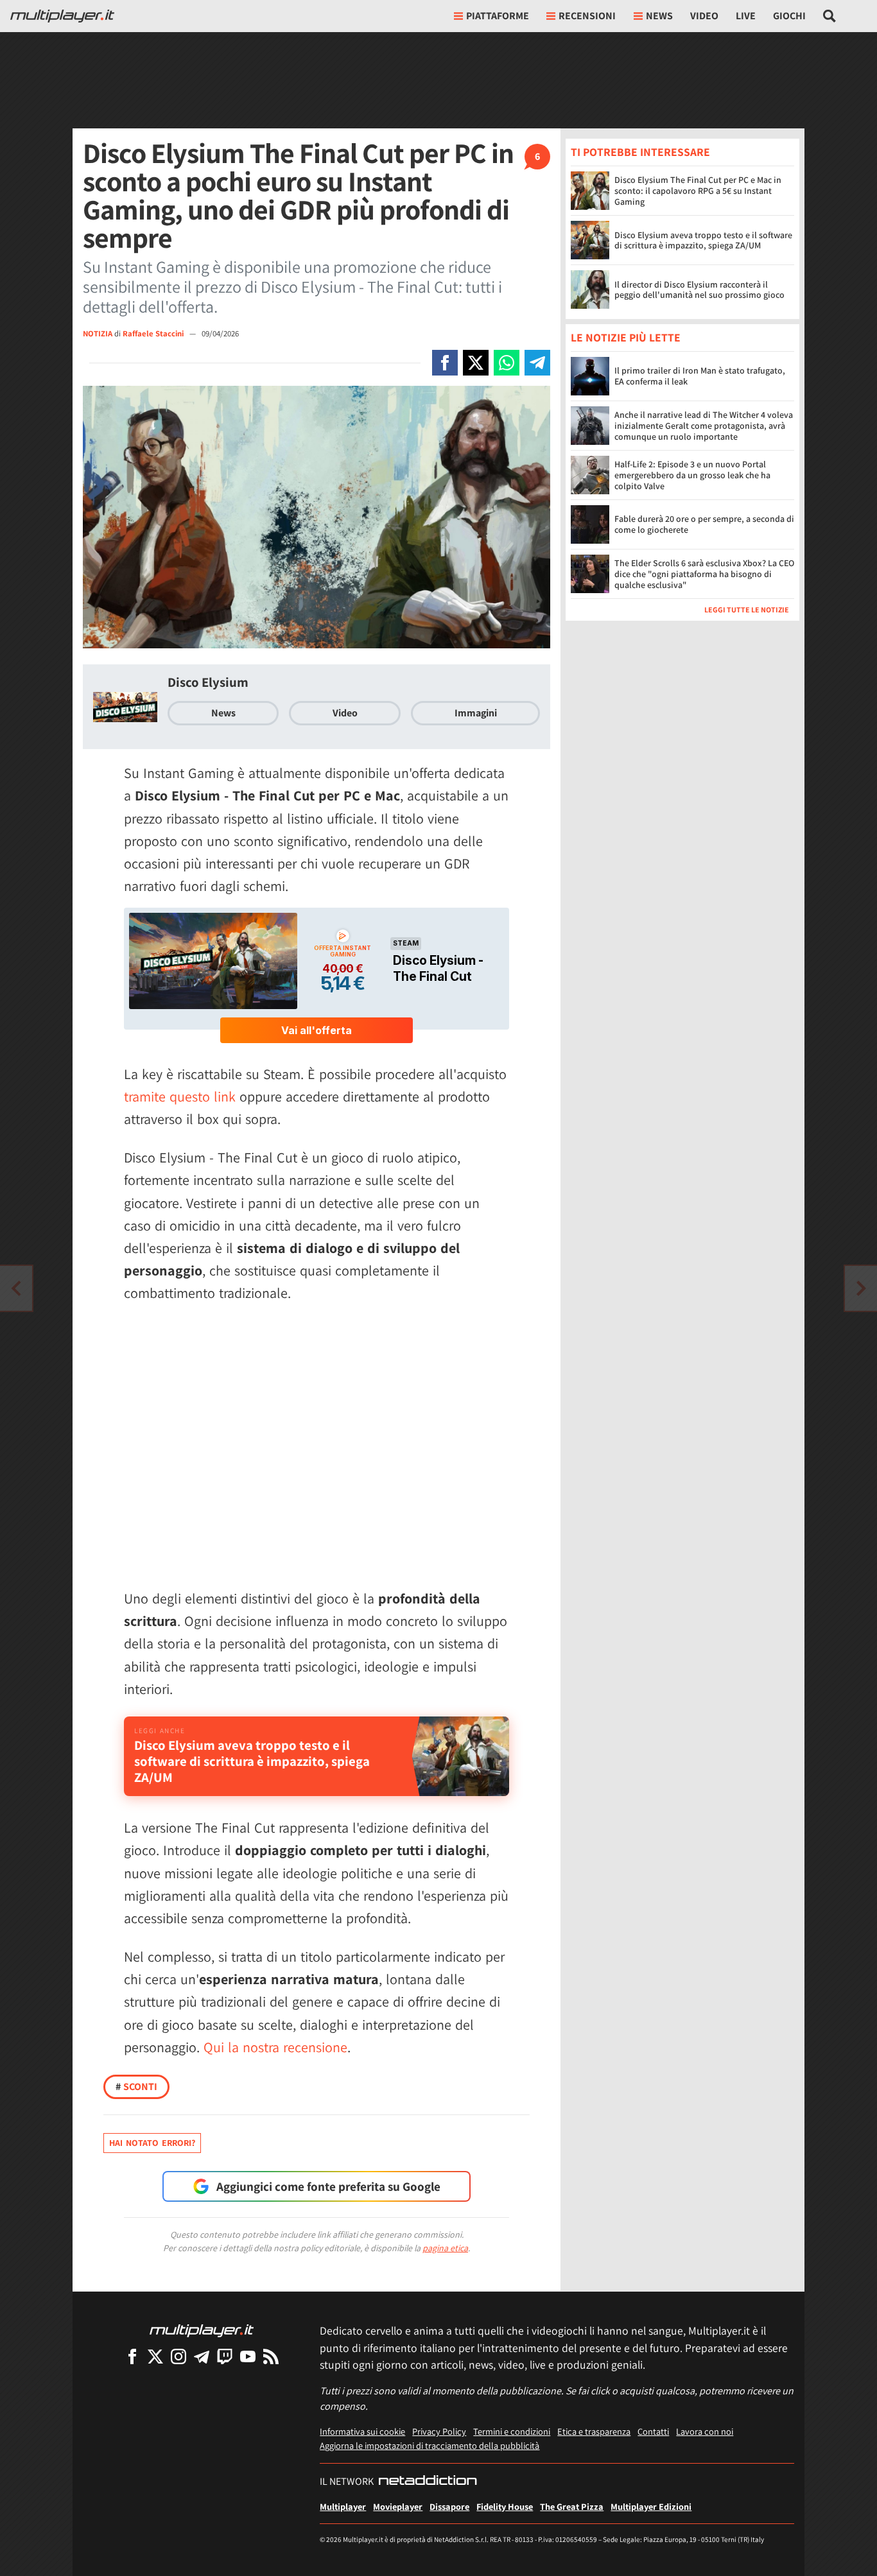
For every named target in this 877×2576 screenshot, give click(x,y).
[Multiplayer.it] (62, 16)
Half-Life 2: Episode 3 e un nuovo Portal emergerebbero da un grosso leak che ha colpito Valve (692, 476)
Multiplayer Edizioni (651, 2506)
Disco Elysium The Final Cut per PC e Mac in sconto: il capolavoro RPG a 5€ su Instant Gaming (698, 191)
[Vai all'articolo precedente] (861, 1288)
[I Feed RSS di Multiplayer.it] (271, 2356)
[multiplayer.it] (202, 2330)
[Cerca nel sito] (830, 16)
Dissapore (449, 2506)
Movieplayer (398, 2506)
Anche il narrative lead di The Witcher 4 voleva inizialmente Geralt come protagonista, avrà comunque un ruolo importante (704, 426)
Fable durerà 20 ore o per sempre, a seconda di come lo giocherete (704, 525)
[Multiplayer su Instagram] (178, 2356)
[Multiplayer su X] (155, 2356)
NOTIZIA (98, 333)
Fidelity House (505, 2506)
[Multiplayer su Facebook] (132, 2356)
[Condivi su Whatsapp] (507, 363)
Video (704, 16)
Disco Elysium (208, 682)
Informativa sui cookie (362, 2431)
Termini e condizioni (512, 2431)
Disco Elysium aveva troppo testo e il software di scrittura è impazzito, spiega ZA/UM (703, 240)
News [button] (659, 16)
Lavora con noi (705, 2431)
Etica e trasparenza (594, 2431)
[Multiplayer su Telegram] (202, 2356)
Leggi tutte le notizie (747, 610)
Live (746, 16)
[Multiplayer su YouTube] (248, 2356)
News (223, 713)
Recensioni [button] (587, 16)
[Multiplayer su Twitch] (225, 2356)
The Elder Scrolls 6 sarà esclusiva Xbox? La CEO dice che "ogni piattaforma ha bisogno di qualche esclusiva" (704, 575)
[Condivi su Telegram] (537, 363)
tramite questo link (180, 1096)
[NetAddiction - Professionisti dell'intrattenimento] (428, 2482)
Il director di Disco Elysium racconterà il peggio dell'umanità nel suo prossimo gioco (699, 290)
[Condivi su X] (476, 363)
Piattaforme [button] (498, 16)
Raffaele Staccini (154, 333)
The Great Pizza (572, 2506)
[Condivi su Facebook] (445, 363)
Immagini (476, 713)
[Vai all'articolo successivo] (16, 1288)
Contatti (653, 2431)
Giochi (789, 16)
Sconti (136, 2087)
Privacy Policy (439, 2431)
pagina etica (445, 2248)
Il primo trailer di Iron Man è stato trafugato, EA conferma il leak (700, 376)
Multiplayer (343, 2506)
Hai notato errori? (152, 2143)
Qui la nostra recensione (275, 2047)
